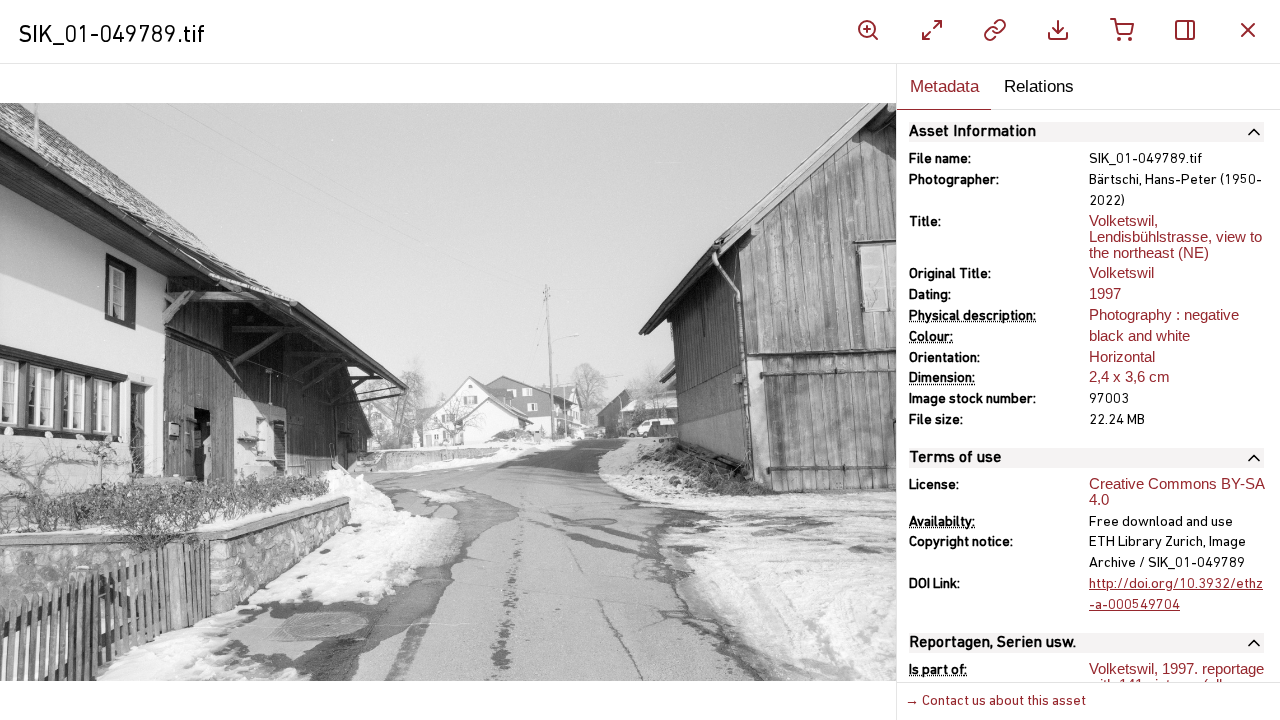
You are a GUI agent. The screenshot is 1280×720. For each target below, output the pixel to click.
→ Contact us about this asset (995, 701)
